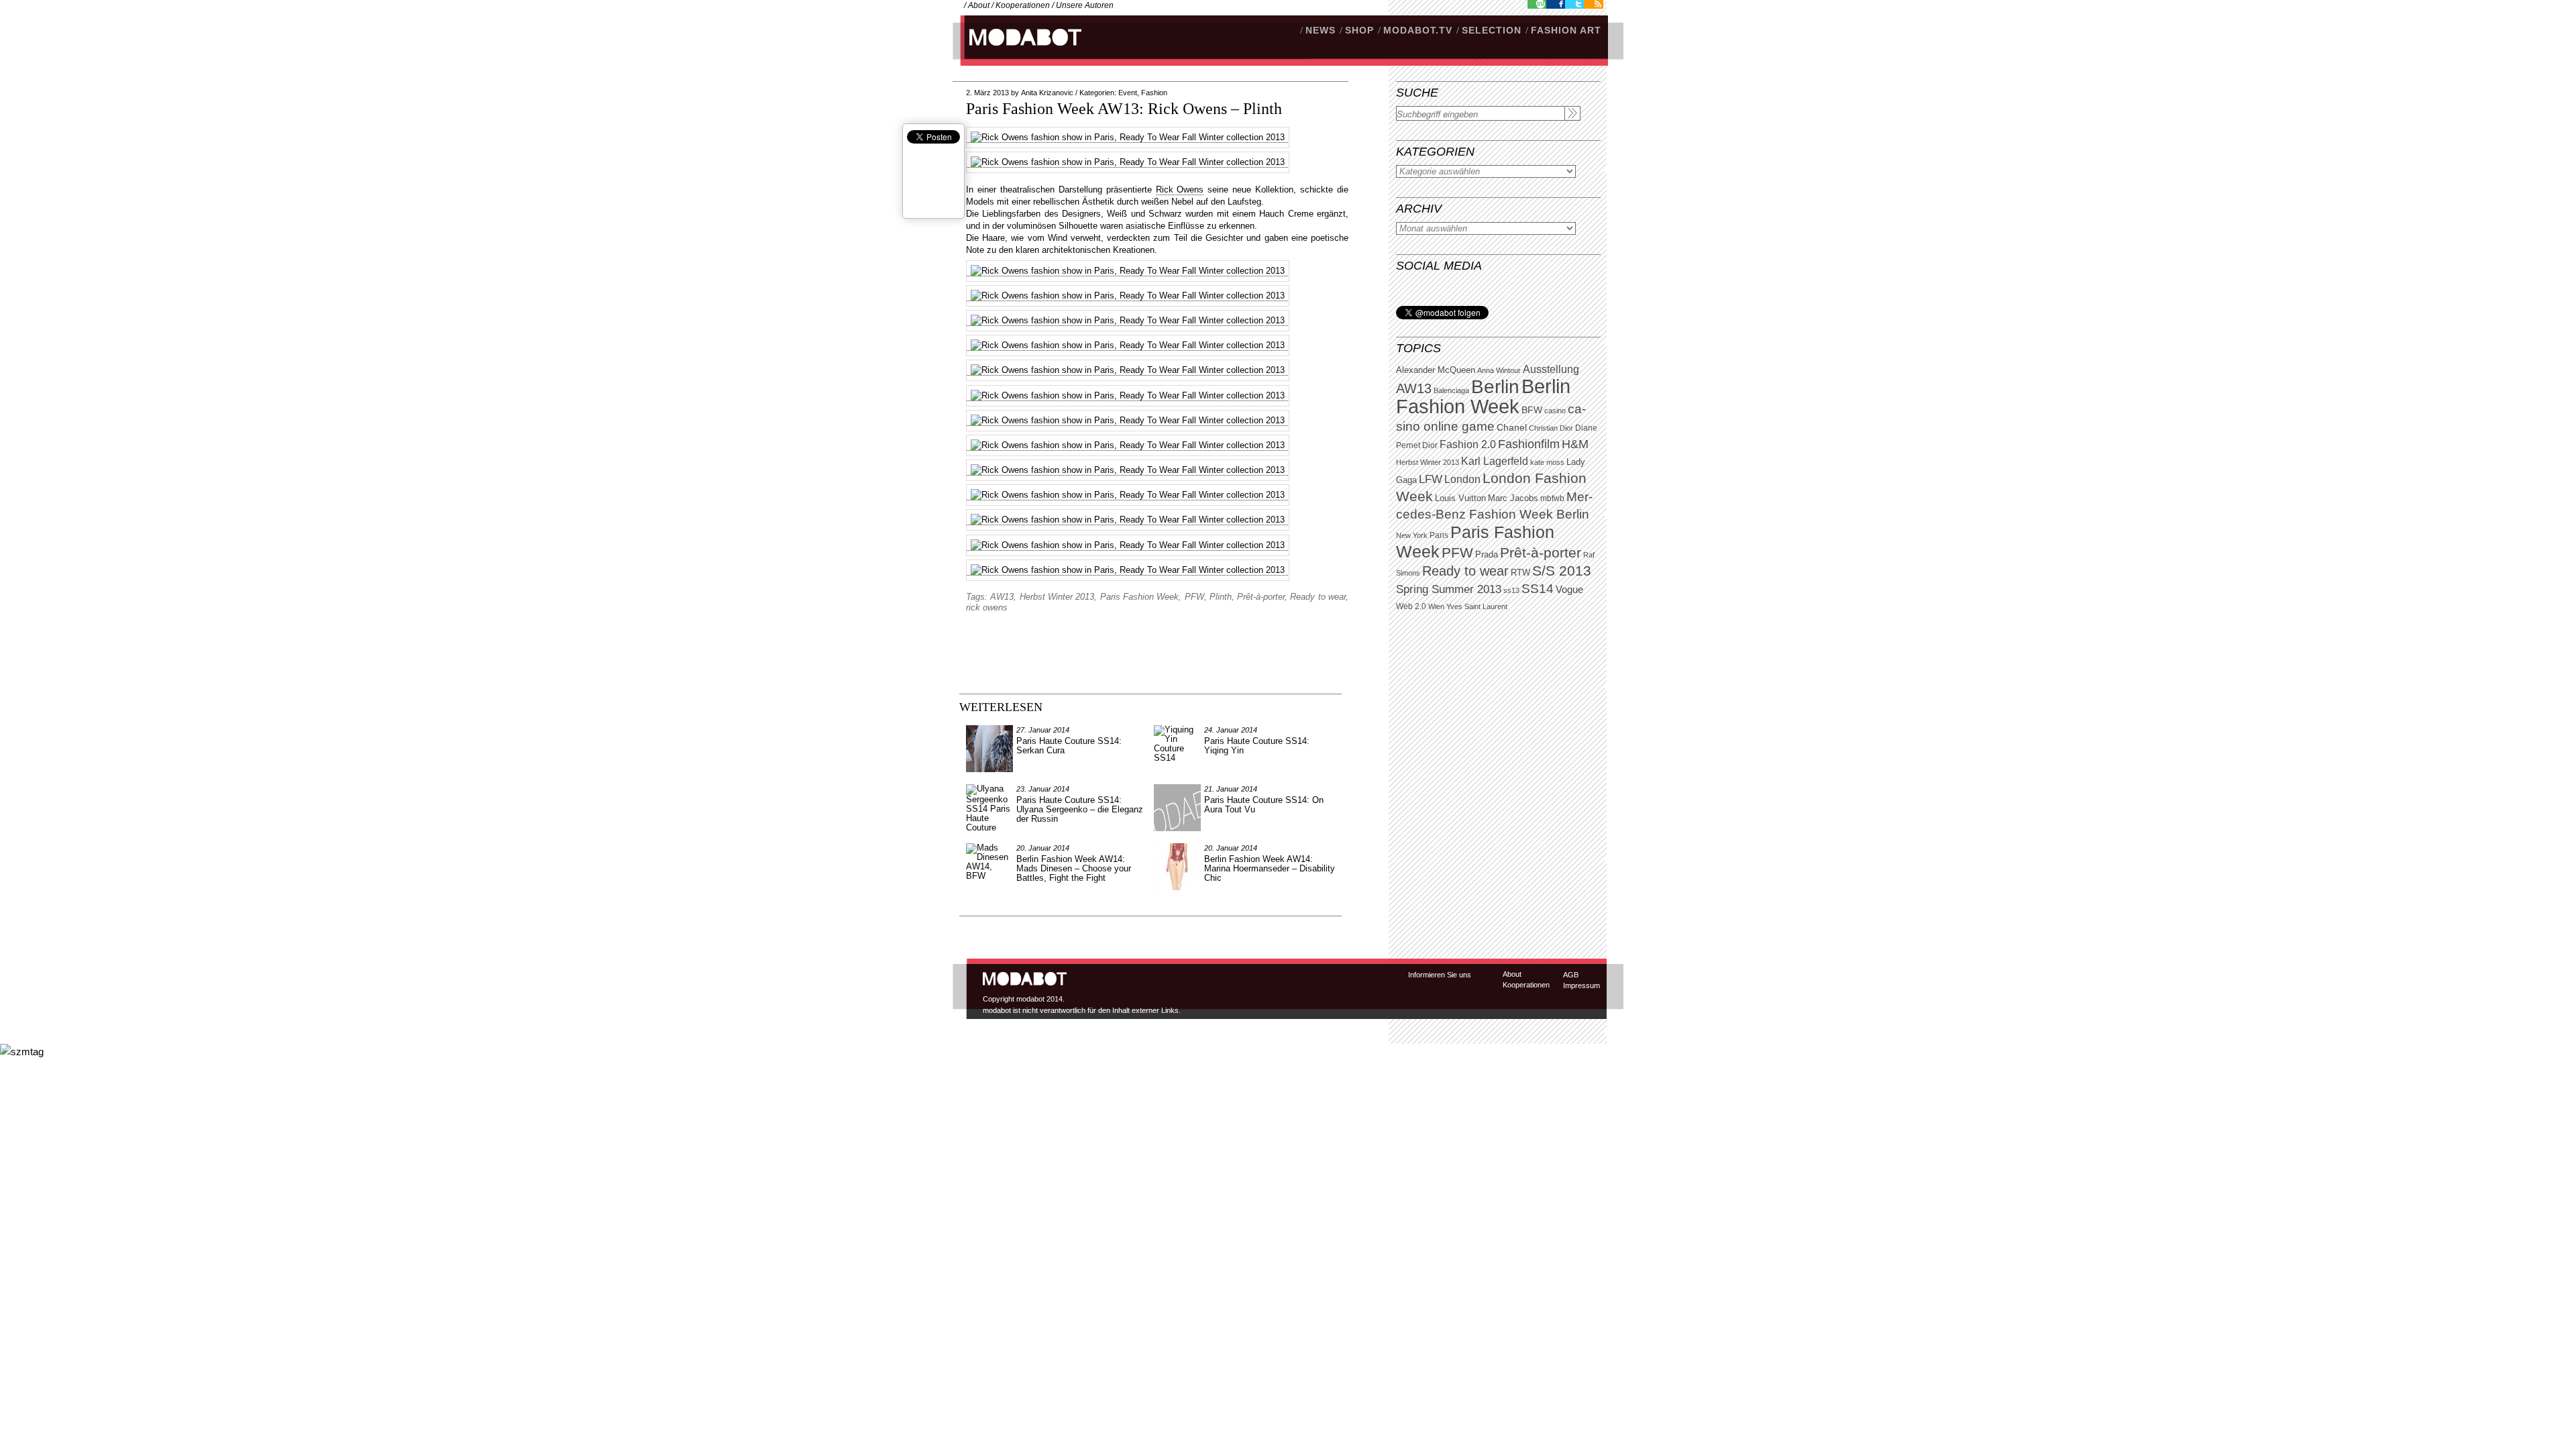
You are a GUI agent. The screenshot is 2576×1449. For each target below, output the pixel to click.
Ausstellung (1551, 369)
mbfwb (1552, 498)
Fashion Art (1566, 30)
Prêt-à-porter (1541, 552)
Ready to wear (1465, 571)
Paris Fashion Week (1140, 597)
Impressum (1581, 985)
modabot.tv (1418, 30)
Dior (1430, 445)
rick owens (987, 607)
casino (1555, 411)
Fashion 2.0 (1468, 444)
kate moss (1547, 462)
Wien (1436, 606)
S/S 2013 (1562, 571)
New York (1412, 535)
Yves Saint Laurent (1477, 606)
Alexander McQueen (1436, 370)
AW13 (1414, 388)
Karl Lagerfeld (1495, 461)
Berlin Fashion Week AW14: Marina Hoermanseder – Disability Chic (1270, 868)
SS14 (1538, 589)
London (1462, 479)
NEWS (1321, 30)
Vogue (1569, 590)
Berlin (1495, 387)
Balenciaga (1451, 390)
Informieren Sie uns (1440, 975)
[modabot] (1018, 51)
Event (1128, 93)
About (979, 5)
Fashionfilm (1529, 444)
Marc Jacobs (1513, 498)
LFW (1431, 479)
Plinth (1221, 597)
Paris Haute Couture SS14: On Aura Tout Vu (1264, 805)
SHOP (1359, 30)
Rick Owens (1180, 190)
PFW (1457, 552)
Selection (1492, 30)
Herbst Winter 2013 (1428, 462)
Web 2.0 (1411, 606)
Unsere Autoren (1085, 5)
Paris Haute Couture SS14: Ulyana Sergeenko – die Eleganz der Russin (1080, 809)
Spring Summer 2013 (1449, 589)
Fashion (1154, 93)
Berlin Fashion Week (1483, 396)
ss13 (1511, 590)
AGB (1571, 975)
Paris (1439, 535)
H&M (1575, 444)
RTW (1520, 573)
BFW (1532, 410)
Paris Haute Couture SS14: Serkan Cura (1069, 746)
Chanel (1512, 427)
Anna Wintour (1499, 370)
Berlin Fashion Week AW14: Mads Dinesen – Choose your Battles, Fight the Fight (1074, 868)
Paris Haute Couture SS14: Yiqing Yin (1257, 746)
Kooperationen (1023, 5)
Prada (1487, 555)
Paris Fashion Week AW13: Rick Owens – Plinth (1124, 109)
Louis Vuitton (1460, 498)
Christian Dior (1551, 428)
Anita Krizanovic (1047, 93)
